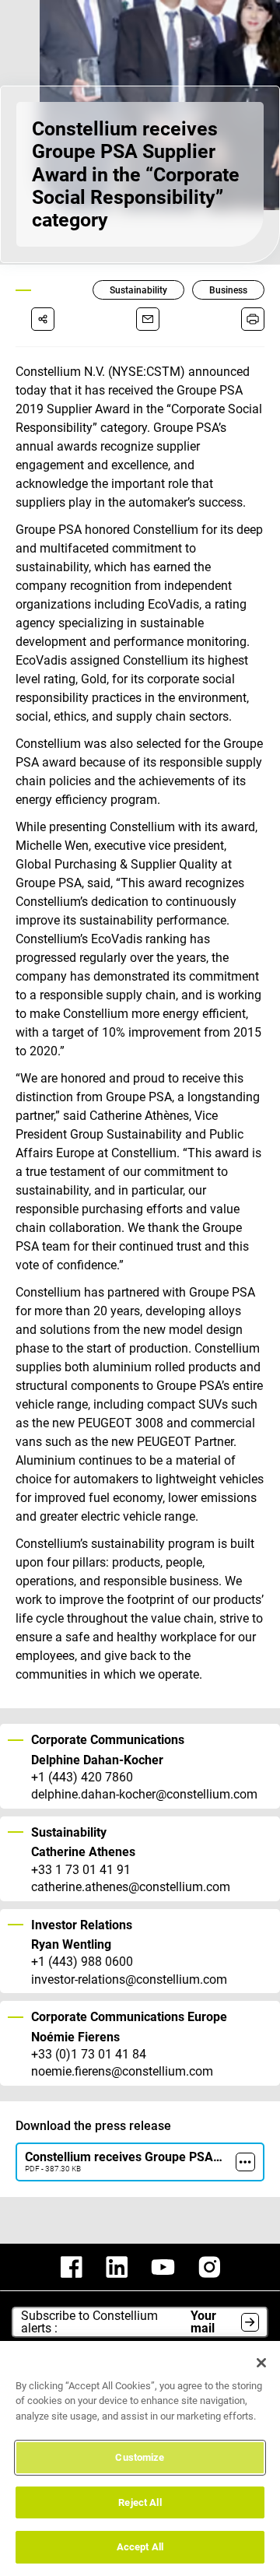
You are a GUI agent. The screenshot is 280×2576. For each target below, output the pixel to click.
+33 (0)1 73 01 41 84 (89, 2055)
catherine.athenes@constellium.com (131, 1887)
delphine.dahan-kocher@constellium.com (144, 1795)
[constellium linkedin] (117, 2267)
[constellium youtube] (163, 2267)
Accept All (140, 2547)
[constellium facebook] (72, 2267)
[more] (245, 2162)
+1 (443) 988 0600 (82, 1962)
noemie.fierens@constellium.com (122, 2072)
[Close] (261, 2363)
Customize (140, 2457)
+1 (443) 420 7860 (82, 1778)
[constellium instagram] (209, 2267)
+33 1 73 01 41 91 (81, 1870)
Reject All (140, 2502)
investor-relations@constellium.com (129, 1980)
